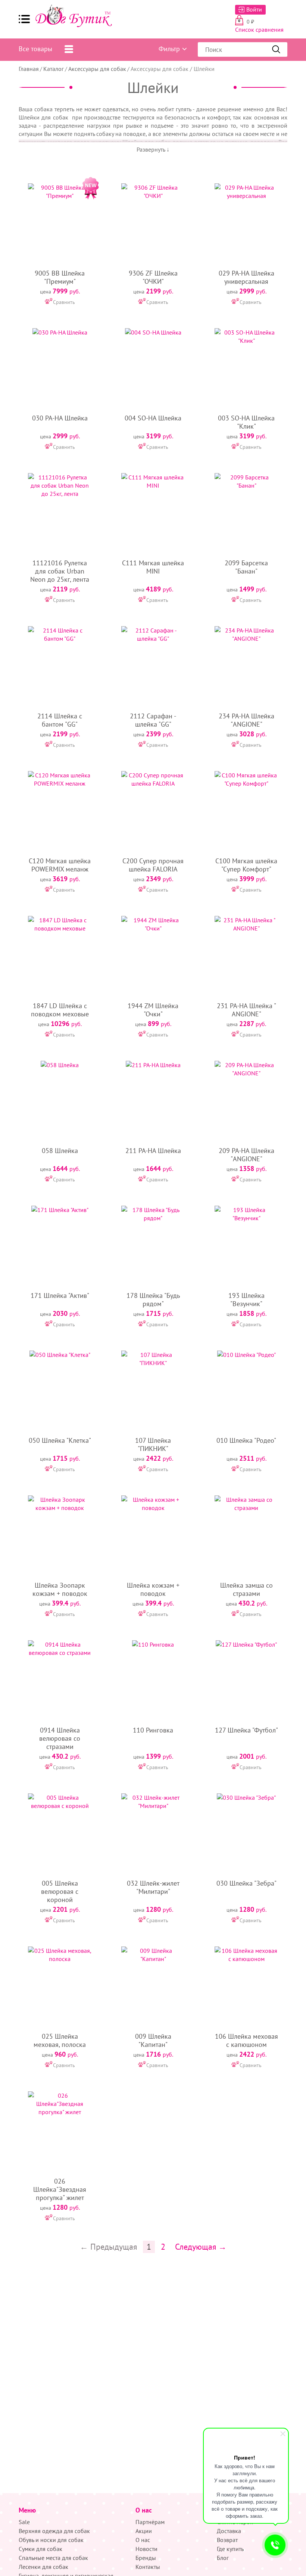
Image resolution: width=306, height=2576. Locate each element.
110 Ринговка (153, 1730)
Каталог (54, 69)
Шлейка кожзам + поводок (153, 1589)
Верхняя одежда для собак (54, 2531)
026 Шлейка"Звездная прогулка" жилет (60, 2189)
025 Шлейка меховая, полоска (60, 2040)
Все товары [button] (35, 49)
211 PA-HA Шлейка (153, 1151)
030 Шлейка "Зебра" (246, 1883)
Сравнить (64, 302)
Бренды (146, 2558)
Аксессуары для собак (97, 69)
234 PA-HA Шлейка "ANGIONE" (246, 720)
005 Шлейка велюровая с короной (60, 1891)
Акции (144, 2531)
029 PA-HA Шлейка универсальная (246, 277)
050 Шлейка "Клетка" (60, 1440)
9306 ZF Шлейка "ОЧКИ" (153, 277)
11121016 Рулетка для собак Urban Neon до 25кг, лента (60, 571)
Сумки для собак (40, 2549)
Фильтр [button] (169, 49)
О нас (143, 2540)
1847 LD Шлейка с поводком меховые (60, 1010)
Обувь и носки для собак (51, 2540)
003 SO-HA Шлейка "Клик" (246, 422)
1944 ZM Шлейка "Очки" (153, 1010)
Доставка (229, 2531)
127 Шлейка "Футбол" (246, 1730)
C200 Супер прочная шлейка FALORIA (153, 865)
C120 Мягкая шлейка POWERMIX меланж (60, 865)
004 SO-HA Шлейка (153, 418)
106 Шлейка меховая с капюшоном (246, 2040)
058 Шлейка (60, 1151)
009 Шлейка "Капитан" (153, 2040)
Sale (24, 2522)
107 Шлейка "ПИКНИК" (153, 1444)
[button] (24, 19)
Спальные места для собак (53, 2558)
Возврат (227, 2540)
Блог (223, 2558)
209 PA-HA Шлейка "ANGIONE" (246, 1155)
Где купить (230, 2549)
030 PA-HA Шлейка (60, 418)
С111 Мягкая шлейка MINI (153, 567)
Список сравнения (259, 29)
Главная (29, 69)
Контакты (148, 2567)
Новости (146, 2549)
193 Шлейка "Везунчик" (246, 1300)
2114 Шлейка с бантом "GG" (60, 720)
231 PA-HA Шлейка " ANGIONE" (246, 1010)
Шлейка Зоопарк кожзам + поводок (60, 1589)
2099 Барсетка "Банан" (246, 567)
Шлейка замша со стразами (246, 1589)
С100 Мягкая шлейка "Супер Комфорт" (246, 865)
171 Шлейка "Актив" (60, 1295)
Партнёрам (150, 2522)
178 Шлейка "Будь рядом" (153, 1300)
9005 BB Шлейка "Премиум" (60, 277)
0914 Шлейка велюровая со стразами (60, 1738)
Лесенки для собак (43, 2567)
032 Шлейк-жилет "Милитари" (153, 1887)
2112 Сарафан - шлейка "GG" (153, 720)
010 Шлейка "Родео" (246, 1440)
